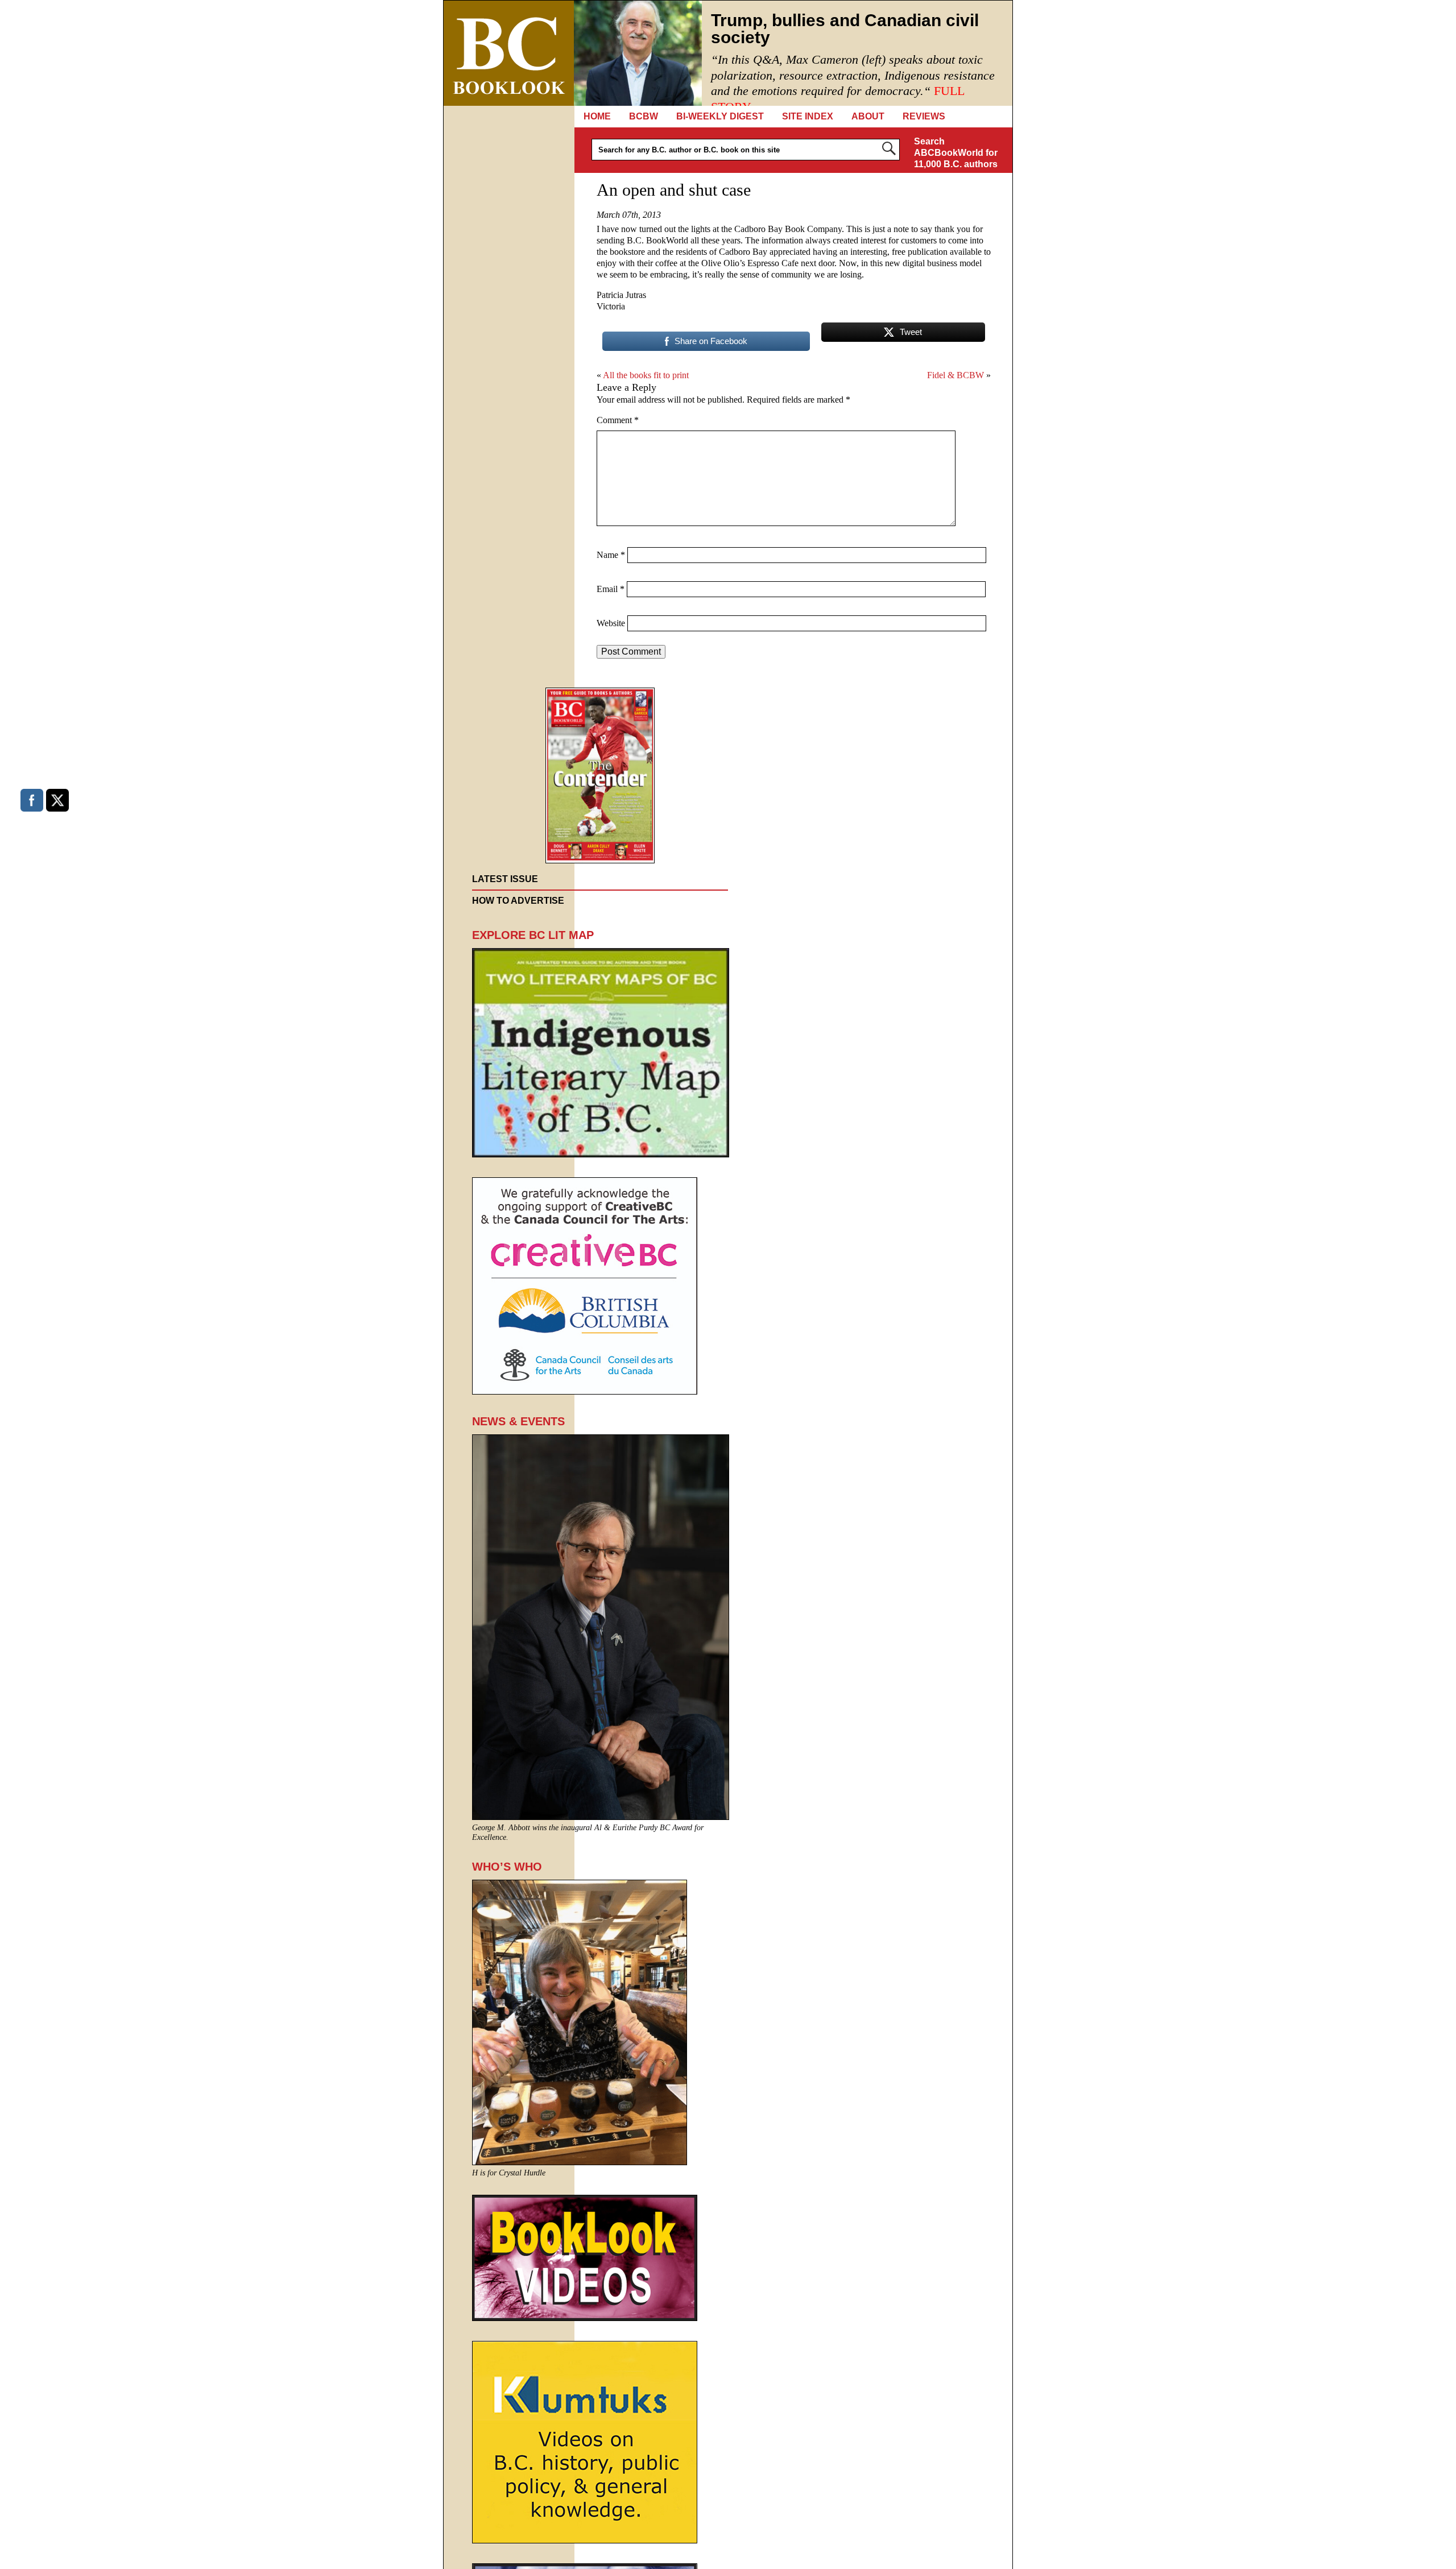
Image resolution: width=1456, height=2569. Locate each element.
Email (611, 589)
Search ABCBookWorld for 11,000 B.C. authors (956, 153)
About (868, 116)
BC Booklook (509, 53)
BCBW (644, 116)
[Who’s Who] (580, 2162)
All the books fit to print (646, 375)
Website (611, 623)
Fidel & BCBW (955, 375)
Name (611, 555)
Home (597, 116)
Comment (618, 420)
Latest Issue (505, 879)
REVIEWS (924, 116)
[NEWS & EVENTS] (601, 1817)
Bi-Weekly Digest (720, 116)
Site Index (808, 116)
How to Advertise (518, 901)
